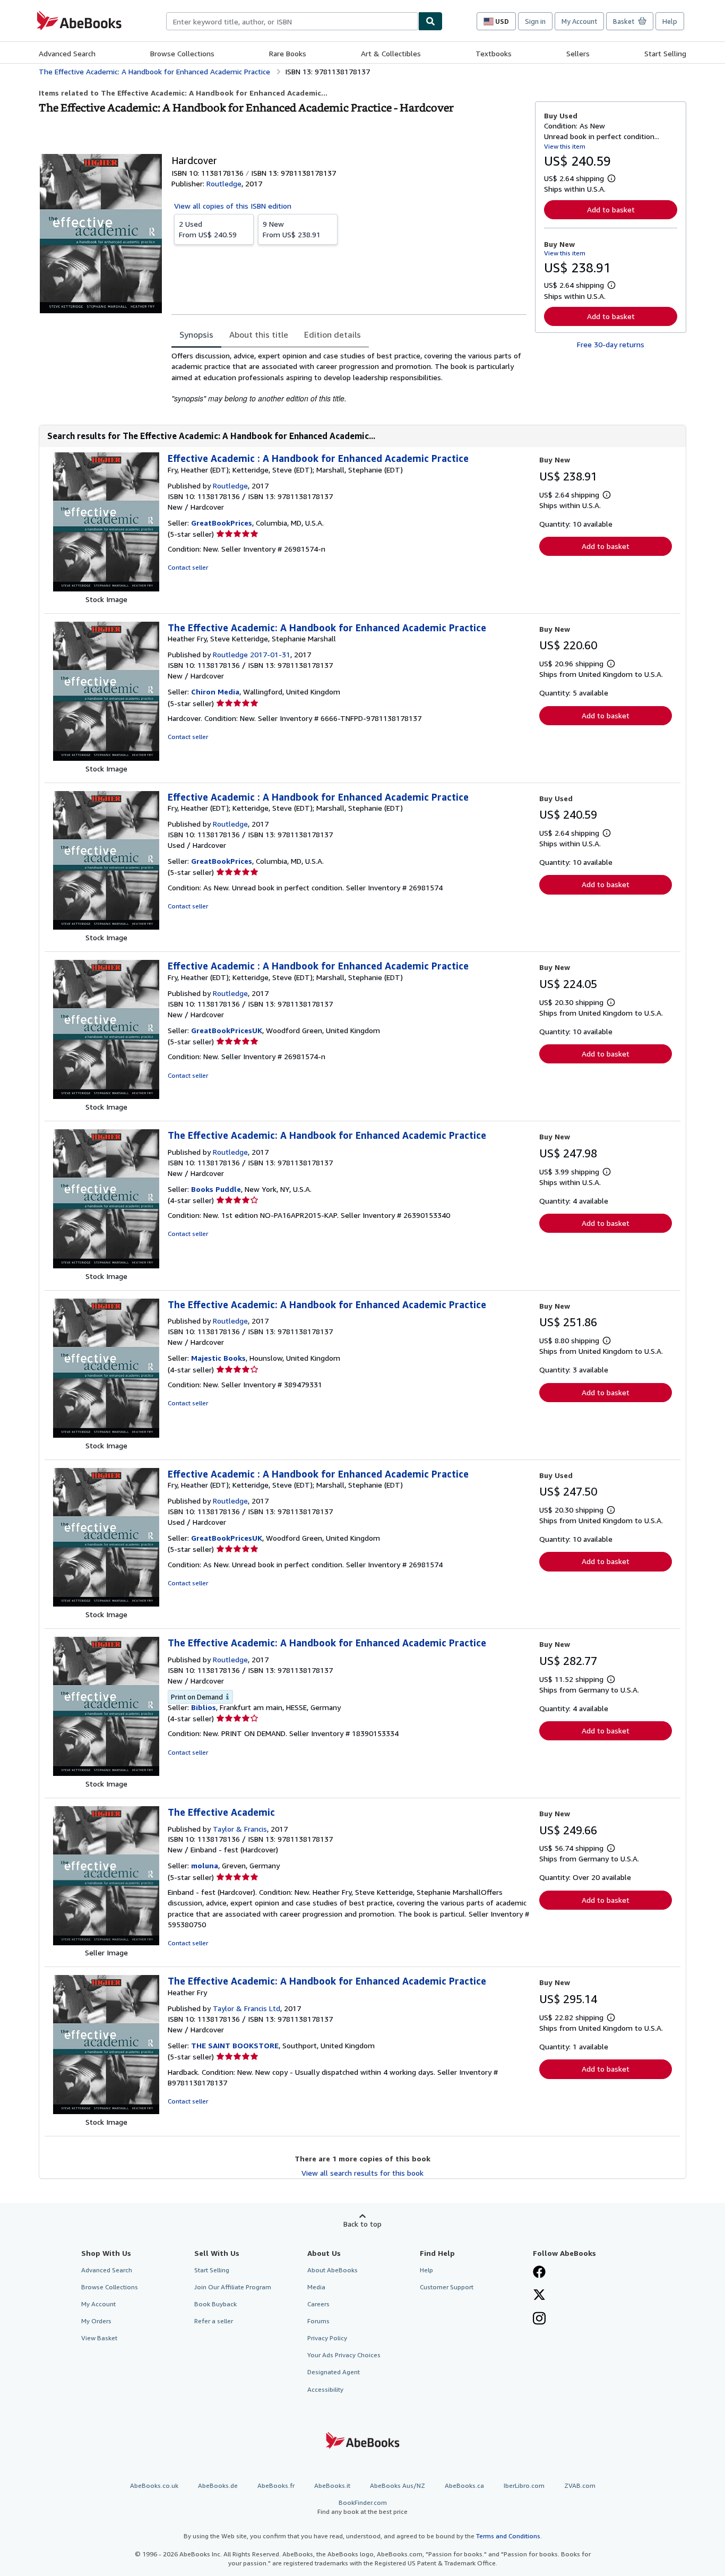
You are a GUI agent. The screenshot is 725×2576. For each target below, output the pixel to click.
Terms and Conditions (508, 2536)
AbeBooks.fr (276, 2485)
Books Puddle (216, 1189)
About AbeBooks (333, 2270)
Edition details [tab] (333, 334)
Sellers (578, 53)
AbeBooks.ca (464, 2485)
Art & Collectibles (391, 53)
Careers (318, 2304)
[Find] (430, 21)
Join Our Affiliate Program (233, 2287)
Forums (318, 2321)
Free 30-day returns (611, 344)
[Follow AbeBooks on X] (539, 2296)
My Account (579, 21)
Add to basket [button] (611, 209)
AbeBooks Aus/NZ (398, 2485)
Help (670, 21)
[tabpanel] (349, 377)
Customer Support (447, 2287)
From (208, 229)
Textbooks (494, 53)
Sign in (535, 21)
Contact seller (188, 567)
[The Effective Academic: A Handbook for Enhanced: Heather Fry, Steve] (106, 758)
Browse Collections (182, 53)
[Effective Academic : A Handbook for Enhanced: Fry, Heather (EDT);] (106, 589)
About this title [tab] (259, 334)
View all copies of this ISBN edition (233, 206)
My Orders (96, 2321)
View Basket (99, 2338)
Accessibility (325, 2389)
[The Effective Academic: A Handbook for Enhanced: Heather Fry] (106, 2111)
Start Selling (665, 53)
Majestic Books (218, 1358)
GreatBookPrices (222, 523)
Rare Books (288, 53)
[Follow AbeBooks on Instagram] (539, 2320)
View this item (565, 146)
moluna (205, 1865)
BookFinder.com (362, 2507)
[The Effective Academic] (106, 1942)
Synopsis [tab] (196, 334)
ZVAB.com (580, 2485)
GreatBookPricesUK (227, 1030)
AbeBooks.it (332, 2485)
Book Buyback (215, 2304)
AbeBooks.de (218, 2485)
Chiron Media (215, 692)
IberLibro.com (524, 2485)
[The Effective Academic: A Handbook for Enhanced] (106, 1265)
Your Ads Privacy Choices (344, 2355)
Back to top (362, 2224)
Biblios (204, 1707)
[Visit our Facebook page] (539, 2273)
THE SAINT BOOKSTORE (235, 2045)
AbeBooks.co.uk (154, 2485)
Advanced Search (67, 53)
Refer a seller (214, 2321)
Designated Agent (334, 2372)
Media (316, 2287)
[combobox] (292, 21)
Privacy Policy (327, 2338)
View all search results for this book (362, 2173)
